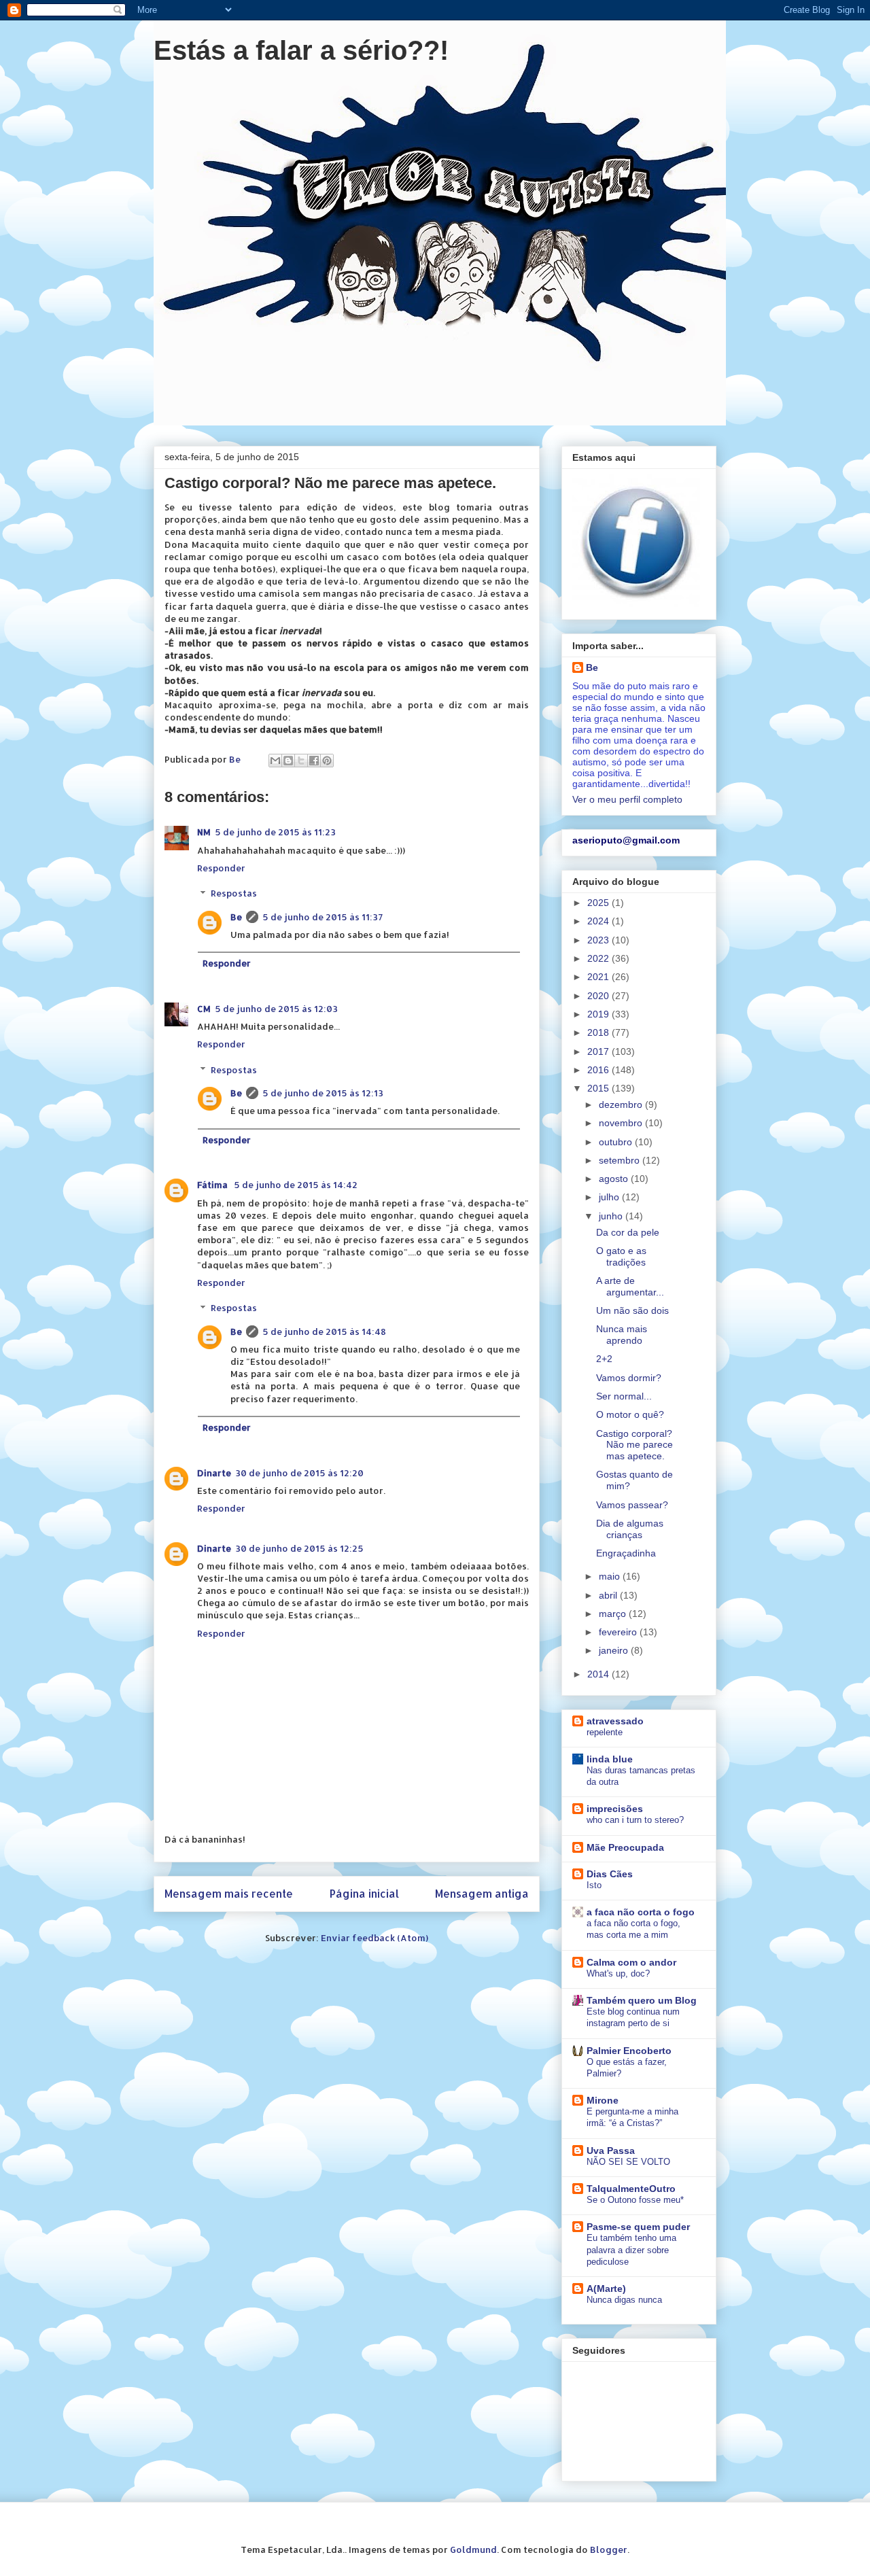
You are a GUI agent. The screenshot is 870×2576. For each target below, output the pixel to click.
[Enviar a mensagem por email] (275, 761)
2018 (599, 1032)
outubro (617, 1142)
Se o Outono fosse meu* (635, 2200)
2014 (599, 1674)
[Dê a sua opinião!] (288, 761)
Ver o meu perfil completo (627, 799)
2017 (599, 1051)
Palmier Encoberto (629, 2051)
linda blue (610, 1759)
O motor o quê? (630, 1414)
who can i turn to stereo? (635, 1820)
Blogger (609, 2549)
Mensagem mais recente (229, 1894)
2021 (599, 977)
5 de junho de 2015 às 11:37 (323, 917)
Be (236, 917)
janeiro (615, 1650)
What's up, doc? (618, 1973)
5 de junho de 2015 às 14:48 (324, 1331)
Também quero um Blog (642, 2000)
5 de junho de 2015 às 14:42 (296, 1185)
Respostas (234, 893)
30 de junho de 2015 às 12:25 (299, 1548)
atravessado (615, 1721)
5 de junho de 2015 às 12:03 (276, 1009)
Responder (221, 868)
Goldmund (473, 2549)
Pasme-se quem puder (638, 2227)
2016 (599, 1070)
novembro (622, 1123)
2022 (599, 958)
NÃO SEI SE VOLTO (628, 2162)
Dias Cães (610, 1874)
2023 (599, 940)
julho (610, 1197)
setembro (621, 1160)
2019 (599, 1014)
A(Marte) (606, 2288)
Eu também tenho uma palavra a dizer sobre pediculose (631, 2250)
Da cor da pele (628, 1232)
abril (609, 1595)
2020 (599, 996)
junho (612, 1216)
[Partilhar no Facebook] (314, 761)
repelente (605, 1732)
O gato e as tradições (621, 1256)
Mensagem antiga (482, 1894)
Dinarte (214, 1473)
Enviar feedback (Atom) (375, 1938)
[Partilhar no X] (301, 761)
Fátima (213, 1185)
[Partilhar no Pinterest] (327, 761)
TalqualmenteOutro (631, 2189)
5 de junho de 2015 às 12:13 (323, 1093)
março (614, 1614)
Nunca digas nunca (624, 2300)
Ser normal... (624, 1396)
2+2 (604, 1359)
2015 (599, 1088)
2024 (599, 921)
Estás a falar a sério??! (301, 50)
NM (204, 832)
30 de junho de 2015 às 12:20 (299, 1473)
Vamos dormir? (629, 1378)
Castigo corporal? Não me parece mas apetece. (634, 1445)
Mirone (603, 2100)
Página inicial (364, 1894)
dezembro (622, 1104)
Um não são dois (632, 1310)
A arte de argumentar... (630, 1286)
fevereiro (619, 1632)
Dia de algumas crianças (630, 1529)
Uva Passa (611, 2151)
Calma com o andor (631, 1962)
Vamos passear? (632, 1505)
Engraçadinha (626, 1553)
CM (204, 1009)
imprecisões (615, 1809)
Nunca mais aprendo (622, 1335)
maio (611, 1576)
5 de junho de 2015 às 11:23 (275, 832)
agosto (615, 1179)
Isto (594, 1885)
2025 (599, 903)
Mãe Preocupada (625, 1847)
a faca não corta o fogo (641, 1912)
